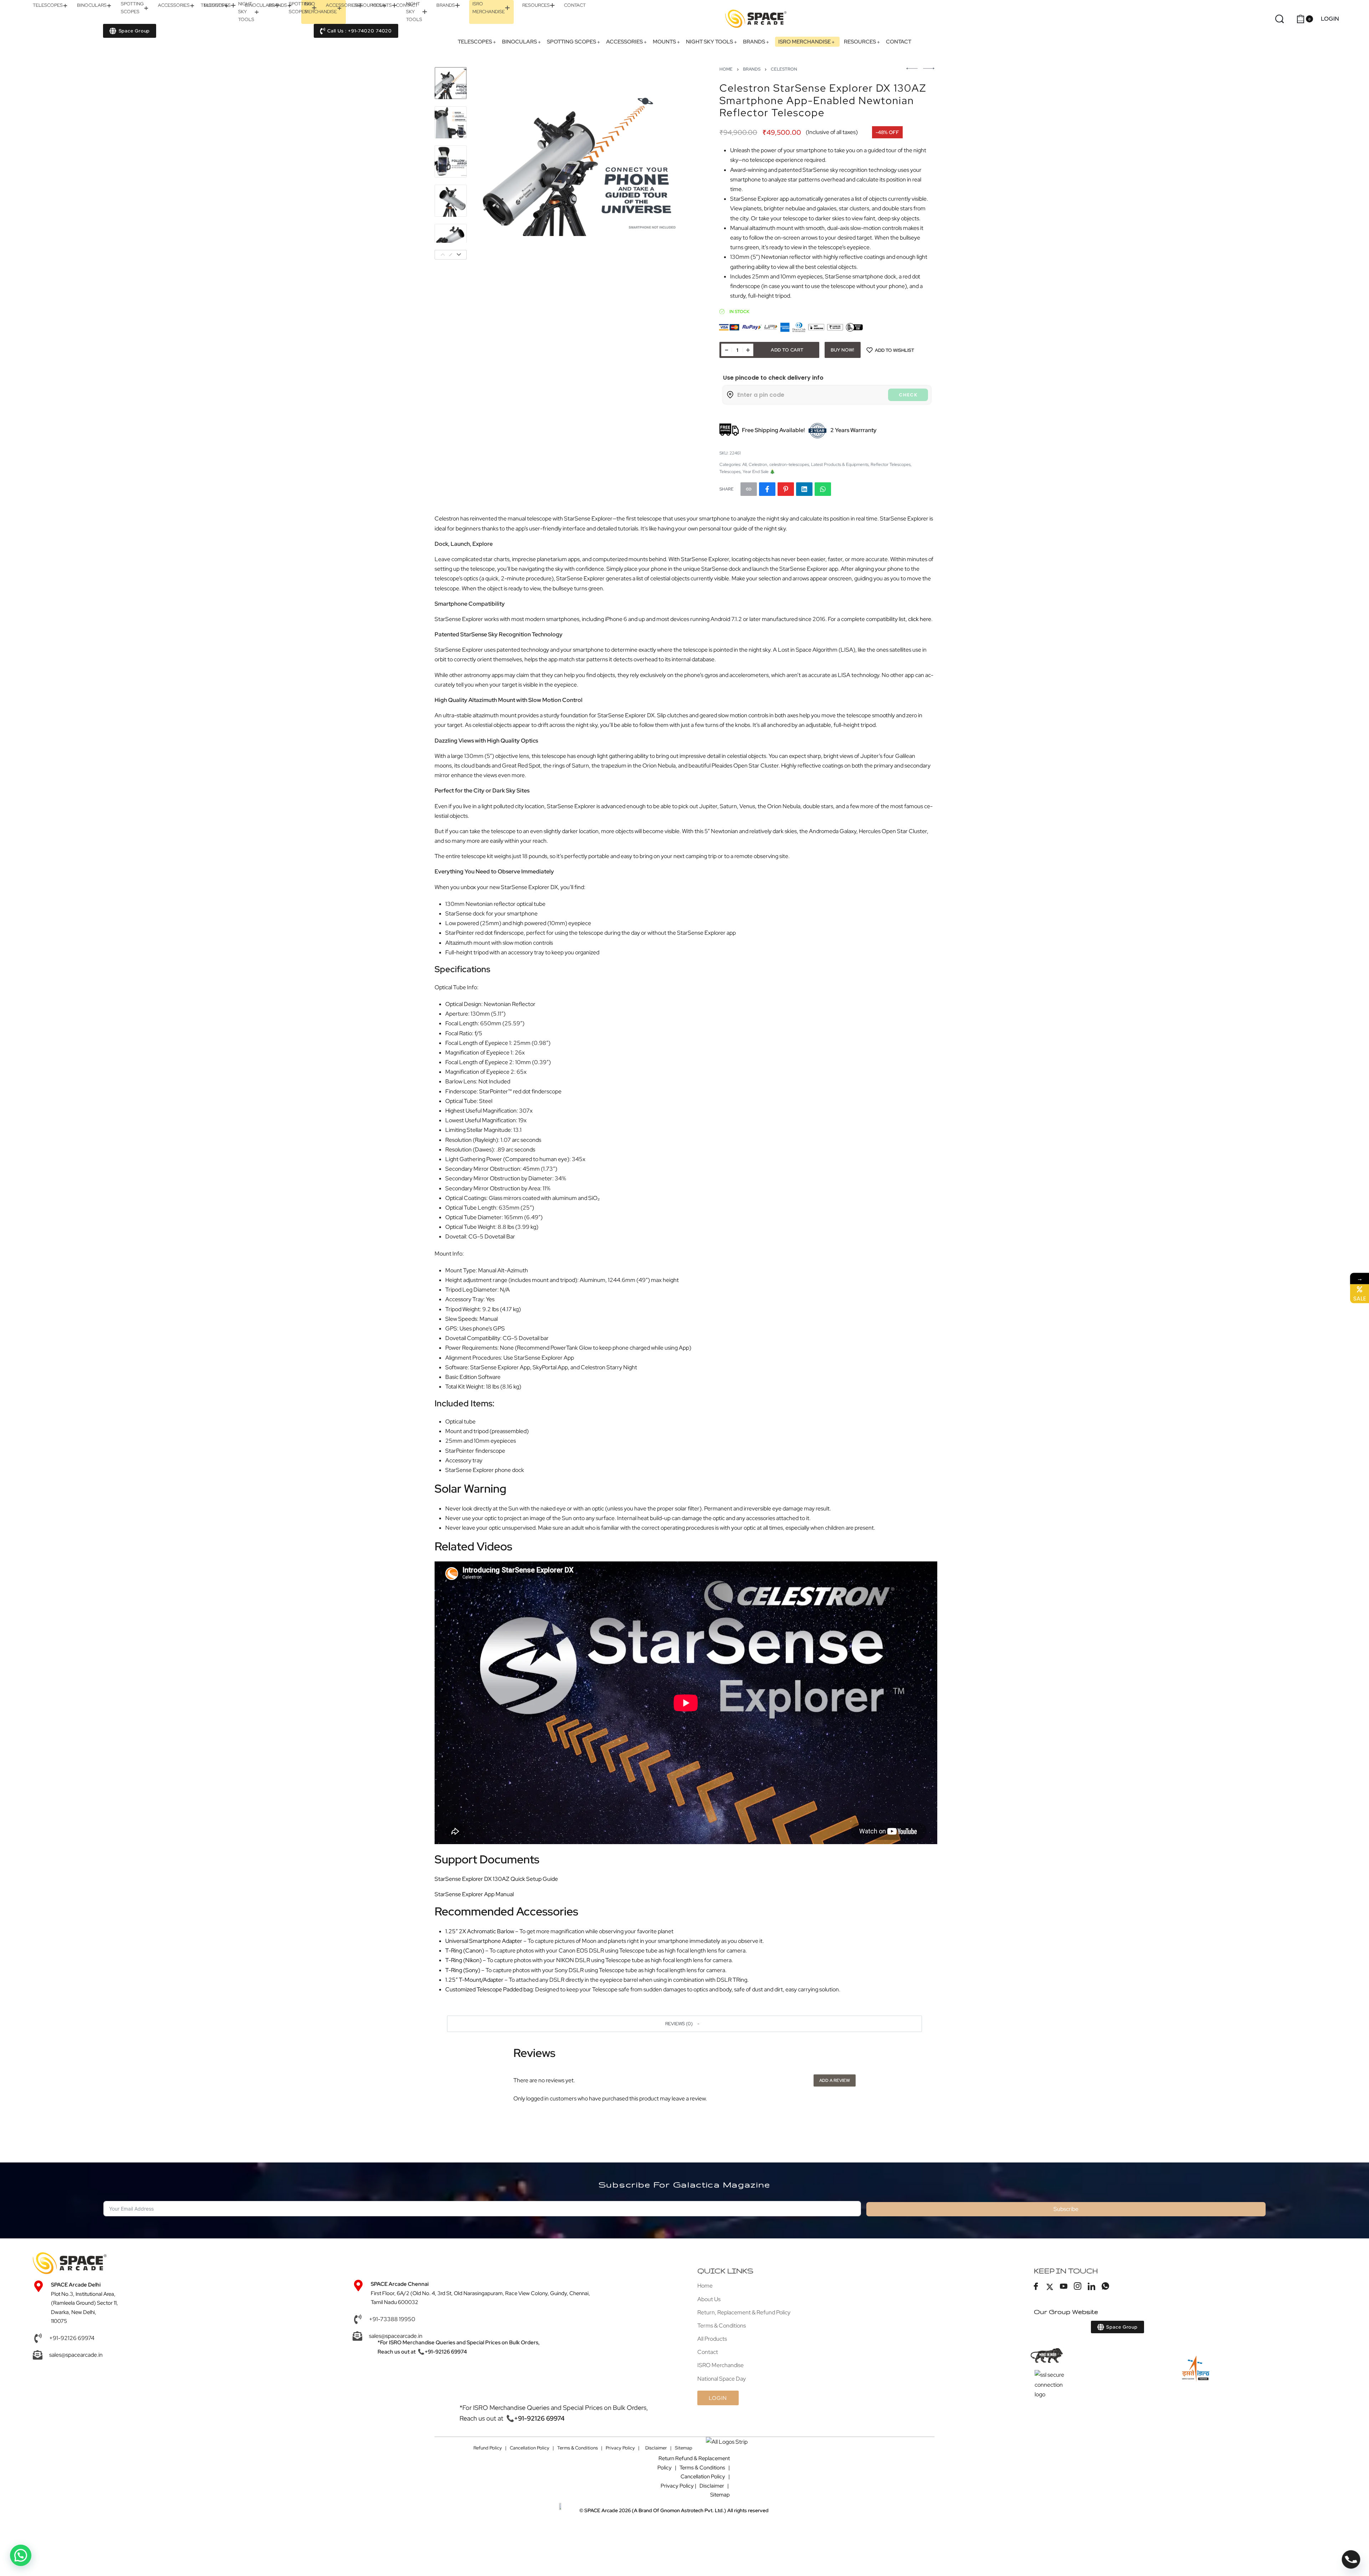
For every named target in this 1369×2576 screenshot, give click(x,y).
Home (726, 69)
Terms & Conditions (578, 2448)
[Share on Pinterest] (786, 489)
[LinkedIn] (1092, 2287)
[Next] (665, 163)
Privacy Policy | (623, 2448)
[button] (684, 2024)
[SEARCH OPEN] (1280, 19)
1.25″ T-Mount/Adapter (474, 1980)
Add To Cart (787, 350)
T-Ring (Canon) (465, 1951)
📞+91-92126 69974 (442, 2352)
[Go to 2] (451, 122)
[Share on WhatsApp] (823, 489)
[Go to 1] (451, 83)
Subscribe (1066, 2209)
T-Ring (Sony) (463, 1970)
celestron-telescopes (789, 465)
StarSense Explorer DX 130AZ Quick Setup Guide (496, 1879)
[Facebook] (1036, 2287)
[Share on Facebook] (767, 489)
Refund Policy (488, 2448)
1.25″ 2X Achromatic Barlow (480, 1931)
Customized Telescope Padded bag (489, 1989)
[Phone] (1351, 2559)
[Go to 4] (451, 201)
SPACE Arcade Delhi (76, 2285)
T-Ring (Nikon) (463, 1960)
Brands (752, 69)
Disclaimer (656, 2448)
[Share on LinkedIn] (804, 489)
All (744, 465)
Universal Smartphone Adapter (484, 1941)
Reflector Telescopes (891, 465)
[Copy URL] (749, 489)
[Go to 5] (451, 240)
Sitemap (684, 2448)
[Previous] (493, 163)
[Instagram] (1078, 2287)
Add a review (835, 2080)
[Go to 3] (451, 161)
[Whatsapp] (1106, 2287)
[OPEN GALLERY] (579, 163)
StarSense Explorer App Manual (474, 1894)
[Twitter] (1050, 2287)
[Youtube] (1064, 2287)
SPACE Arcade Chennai (400, 2284)
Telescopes (730, 472)
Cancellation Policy (530, 2448)
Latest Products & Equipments (840, 465)
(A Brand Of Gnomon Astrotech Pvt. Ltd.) (655, 2510)
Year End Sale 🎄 (759, 472)
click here (920, 619)
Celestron (784, 69)
